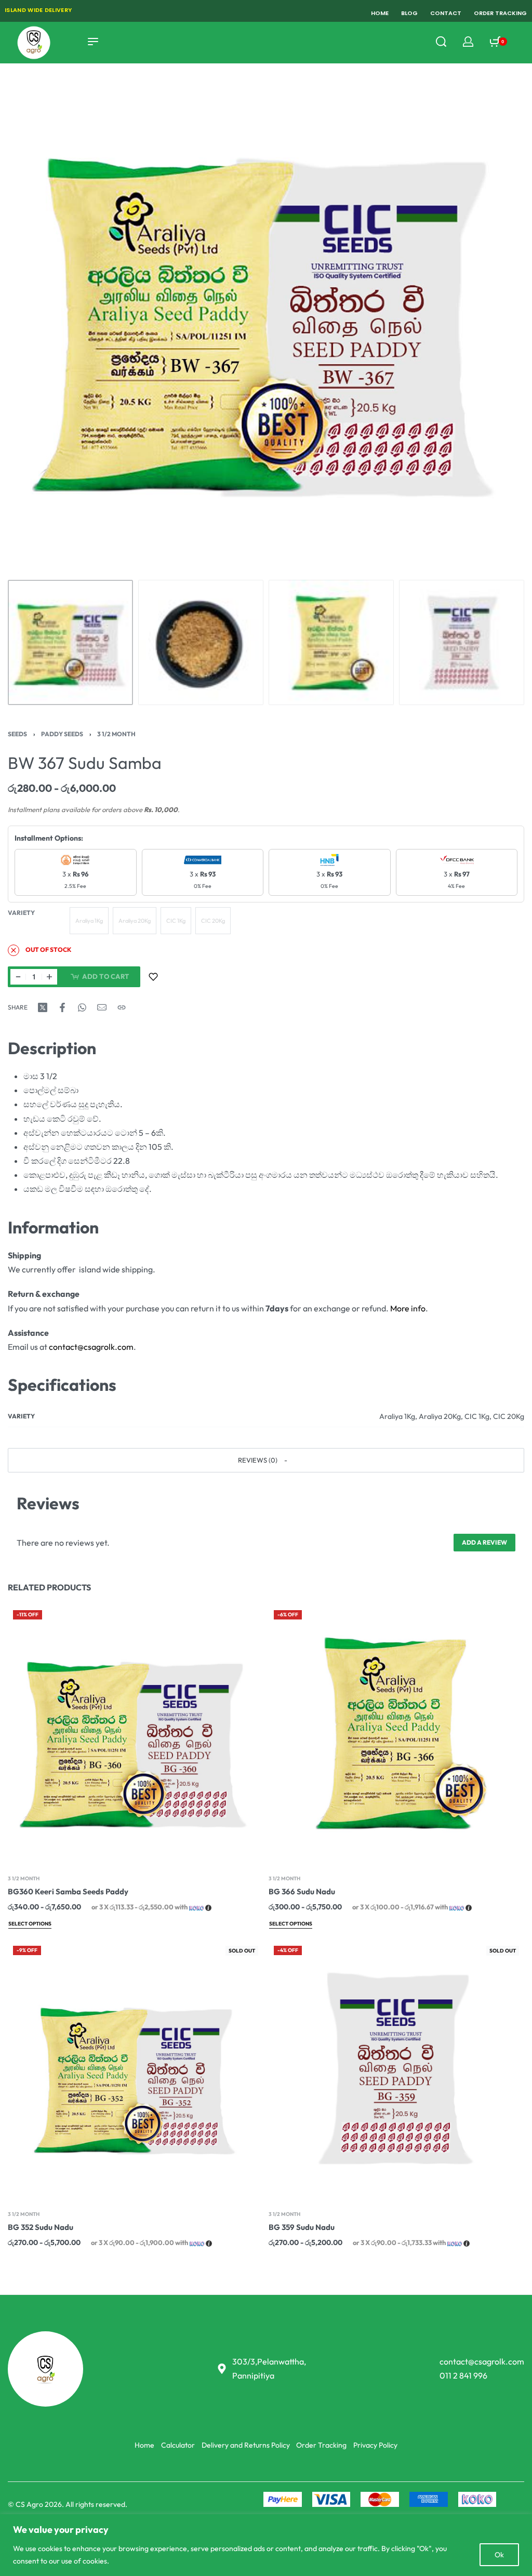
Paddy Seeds (62, 734)
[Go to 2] (201, 642)
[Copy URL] (122, 1007)
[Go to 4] (462, 642)
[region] (266, 2545)
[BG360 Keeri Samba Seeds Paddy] (136, 1733)
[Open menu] (93, 42)
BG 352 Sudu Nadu (41, 2228)
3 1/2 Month (116, 734)
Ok (499, 2555)
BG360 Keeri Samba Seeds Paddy (68, 1891)
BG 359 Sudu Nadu (302, 2228)
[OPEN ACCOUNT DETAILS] (468, 42)
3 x (75, 880)
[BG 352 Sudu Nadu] (136, 2069)
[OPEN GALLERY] (266, 316)
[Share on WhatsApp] (82, 1007)
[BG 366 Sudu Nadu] (396, 1733)
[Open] (521, 42)
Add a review (484, 1542)
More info (408, 1308)
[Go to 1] (70, 642)
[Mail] (102, 1007)
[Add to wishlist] (153, 977)
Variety (21, 913)
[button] (266, 1460)
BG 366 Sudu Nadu (302, 1891)
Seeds (17, 734)
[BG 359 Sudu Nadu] (396, 2069)
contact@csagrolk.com (91, 1347)
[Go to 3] (331, 642)
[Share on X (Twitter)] (43, 1007)
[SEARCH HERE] (441, 42)
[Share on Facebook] (62, 1007)
